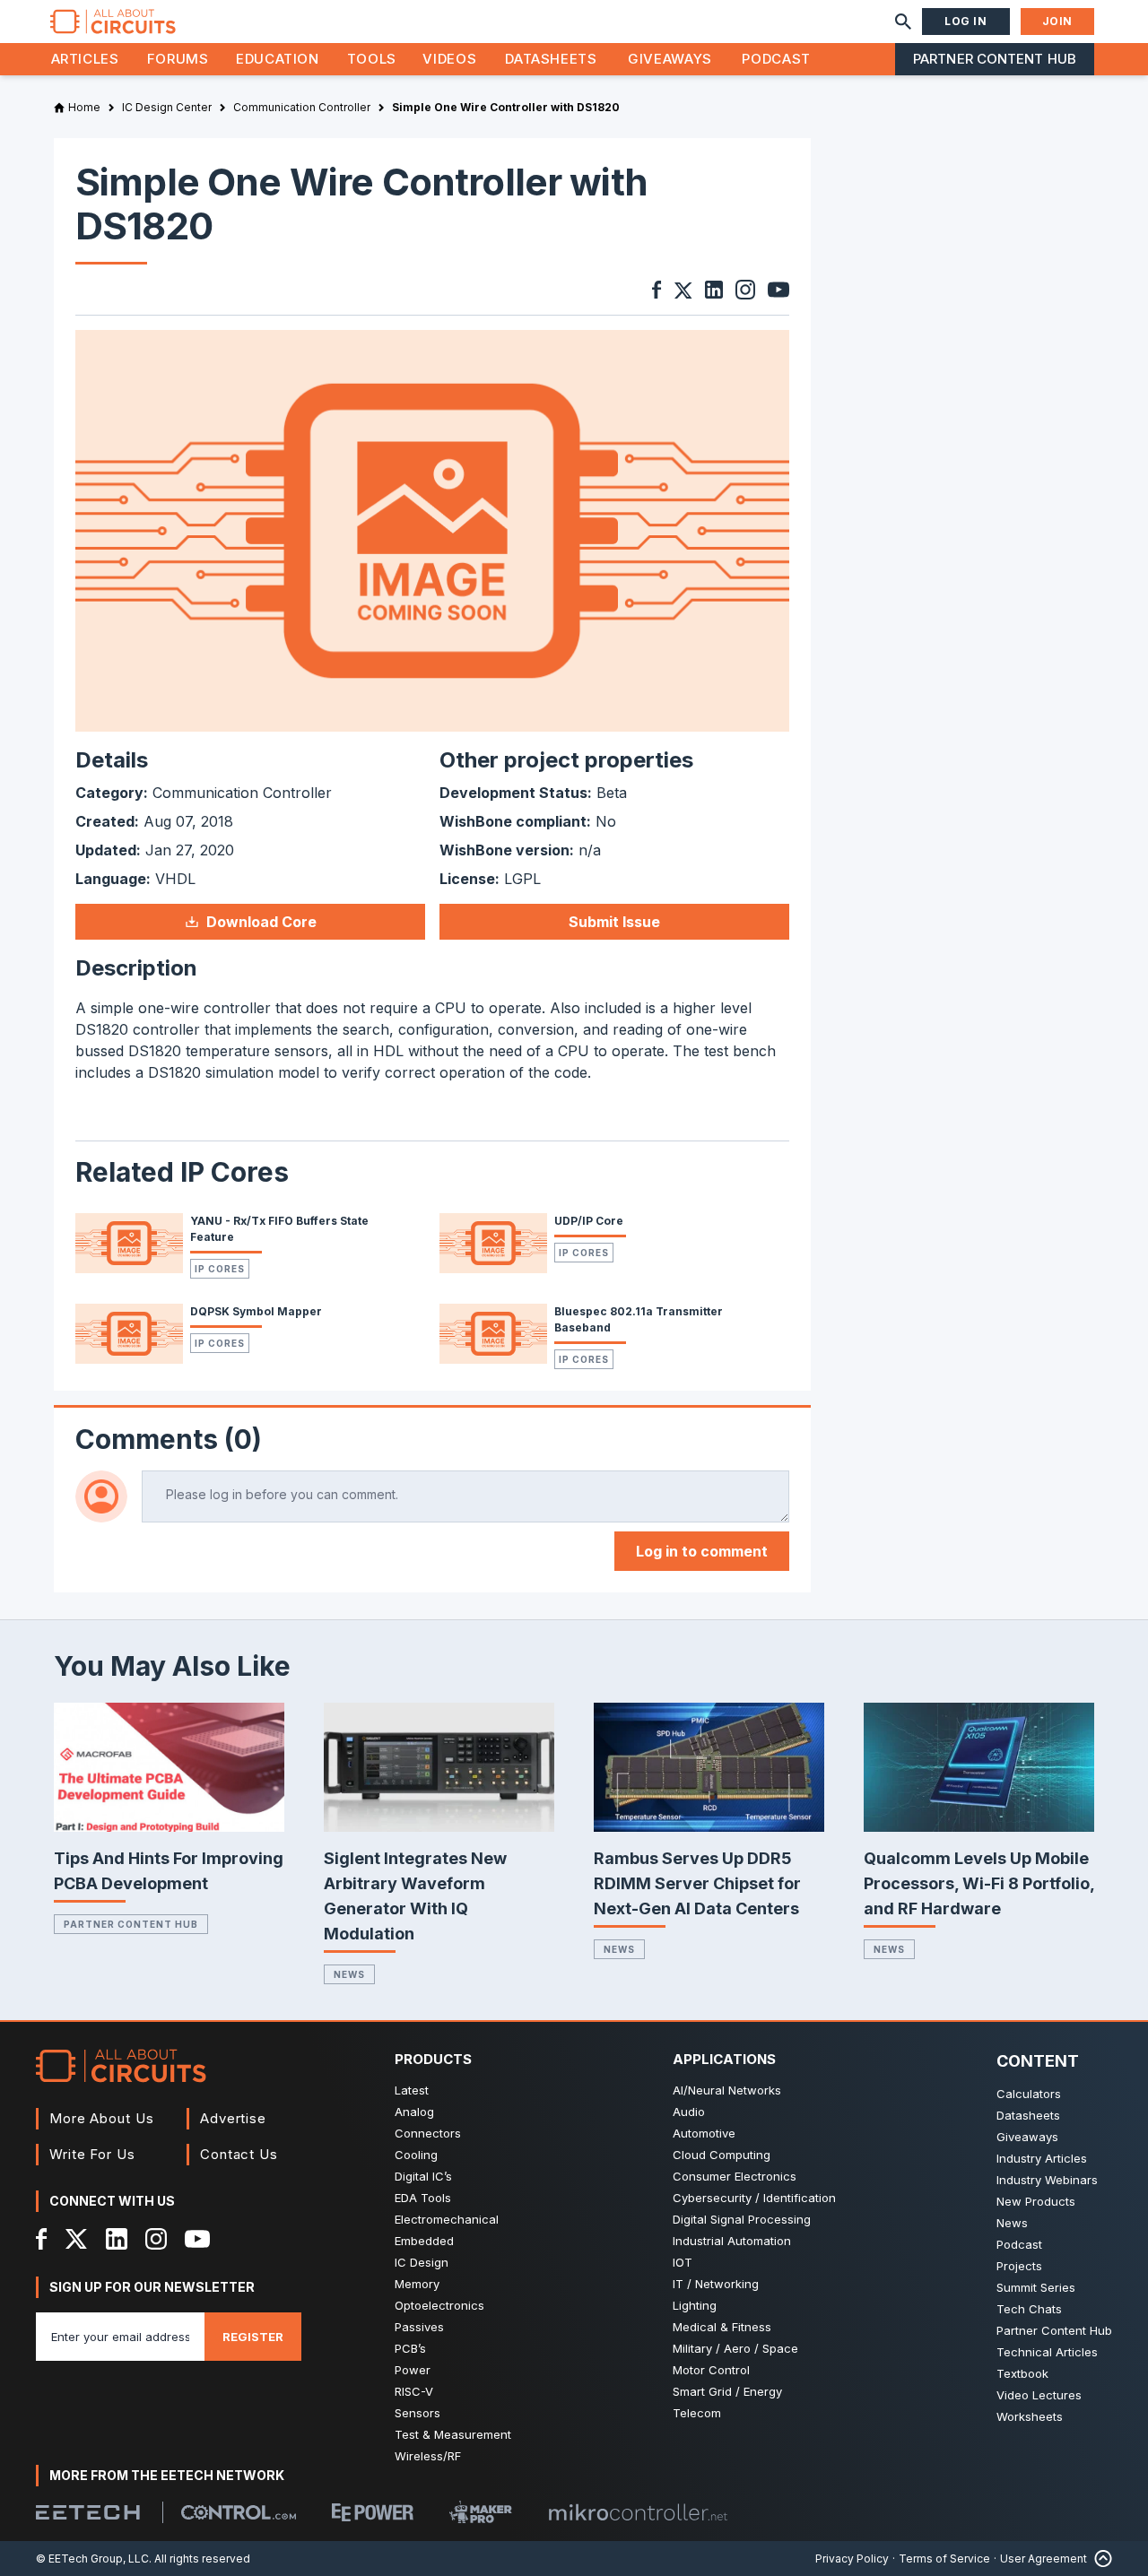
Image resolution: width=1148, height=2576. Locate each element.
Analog (414, 2112)
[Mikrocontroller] (638, 2512)
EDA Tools (423, 2198)
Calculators (1029, 2094)
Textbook (1022, 2373)
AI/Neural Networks (727, 2090)
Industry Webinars (1047, 2180)
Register (253, 2337)
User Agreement (1044, 2559)
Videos (449, 59)
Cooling (416, 2155)
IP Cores (220, 1269)
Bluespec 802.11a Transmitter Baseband (639, 1319)
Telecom (697, 2413)
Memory (417, 2284)
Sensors (417, 2413)
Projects (1019, 2266)
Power (413, 2370)
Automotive (704, 2133)
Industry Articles (1042, 2158)
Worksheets (1030, 2416)
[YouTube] (197, 2239)
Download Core (261, 922)
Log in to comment (702, 1551)
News (349, 1974)
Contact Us (239, 2154)
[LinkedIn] (117, 2239)
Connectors (428, 2133)
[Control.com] (239, 2512)
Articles (85, 59)
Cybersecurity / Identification (754, 2198)
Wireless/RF (428, 2456)
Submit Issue (614, 922)
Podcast (776, 59)
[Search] (903, 22)
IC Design (422, 2262)
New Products (1036, 2201)
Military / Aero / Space (735, 2348)
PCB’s (410, 2348)
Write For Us (92, 2154)
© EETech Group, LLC (92, 2559)
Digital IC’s (423, 2176)
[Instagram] (156, 2239)
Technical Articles (1047, 2352)
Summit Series (1036, 2287)
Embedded (424, 2241)
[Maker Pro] (481, 2512)
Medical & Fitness (722, 2327)
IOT (683, 2262)
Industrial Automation (732, 2241)
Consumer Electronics (735, 2176)
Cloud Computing (722, 2155)
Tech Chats (1029, 2309)
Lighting (695, 2305)
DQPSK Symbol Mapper (256, 1311)
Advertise (233, 2118)
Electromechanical (447, 2219)
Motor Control (711, 2370)
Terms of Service (944, 2559)
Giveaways (670, 59)
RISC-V (414, 2391)
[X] (77, 2239)
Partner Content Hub (995, 59)
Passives (419, 2327)
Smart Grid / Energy (727, 2391)
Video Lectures (1039, 2395)
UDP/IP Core (589, 1221)
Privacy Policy (852, 2559)
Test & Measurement (453, 2434)
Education (278, 59)
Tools (372, 59)
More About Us (102, 2118)
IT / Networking (716, 2284)
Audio (689, 2112)
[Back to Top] (1100, 2559)
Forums (178, 59)
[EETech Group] (88, 2512)
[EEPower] (373, 2512)
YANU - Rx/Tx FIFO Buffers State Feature (279, 1229)
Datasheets (551, 59)
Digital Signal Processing (742, 2219)
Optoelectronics (439, 2305)
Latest (412, 2090)
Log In (966, 21)
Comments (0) (169, 1439)
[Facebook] (42, 2239)
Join (1057, 21)
